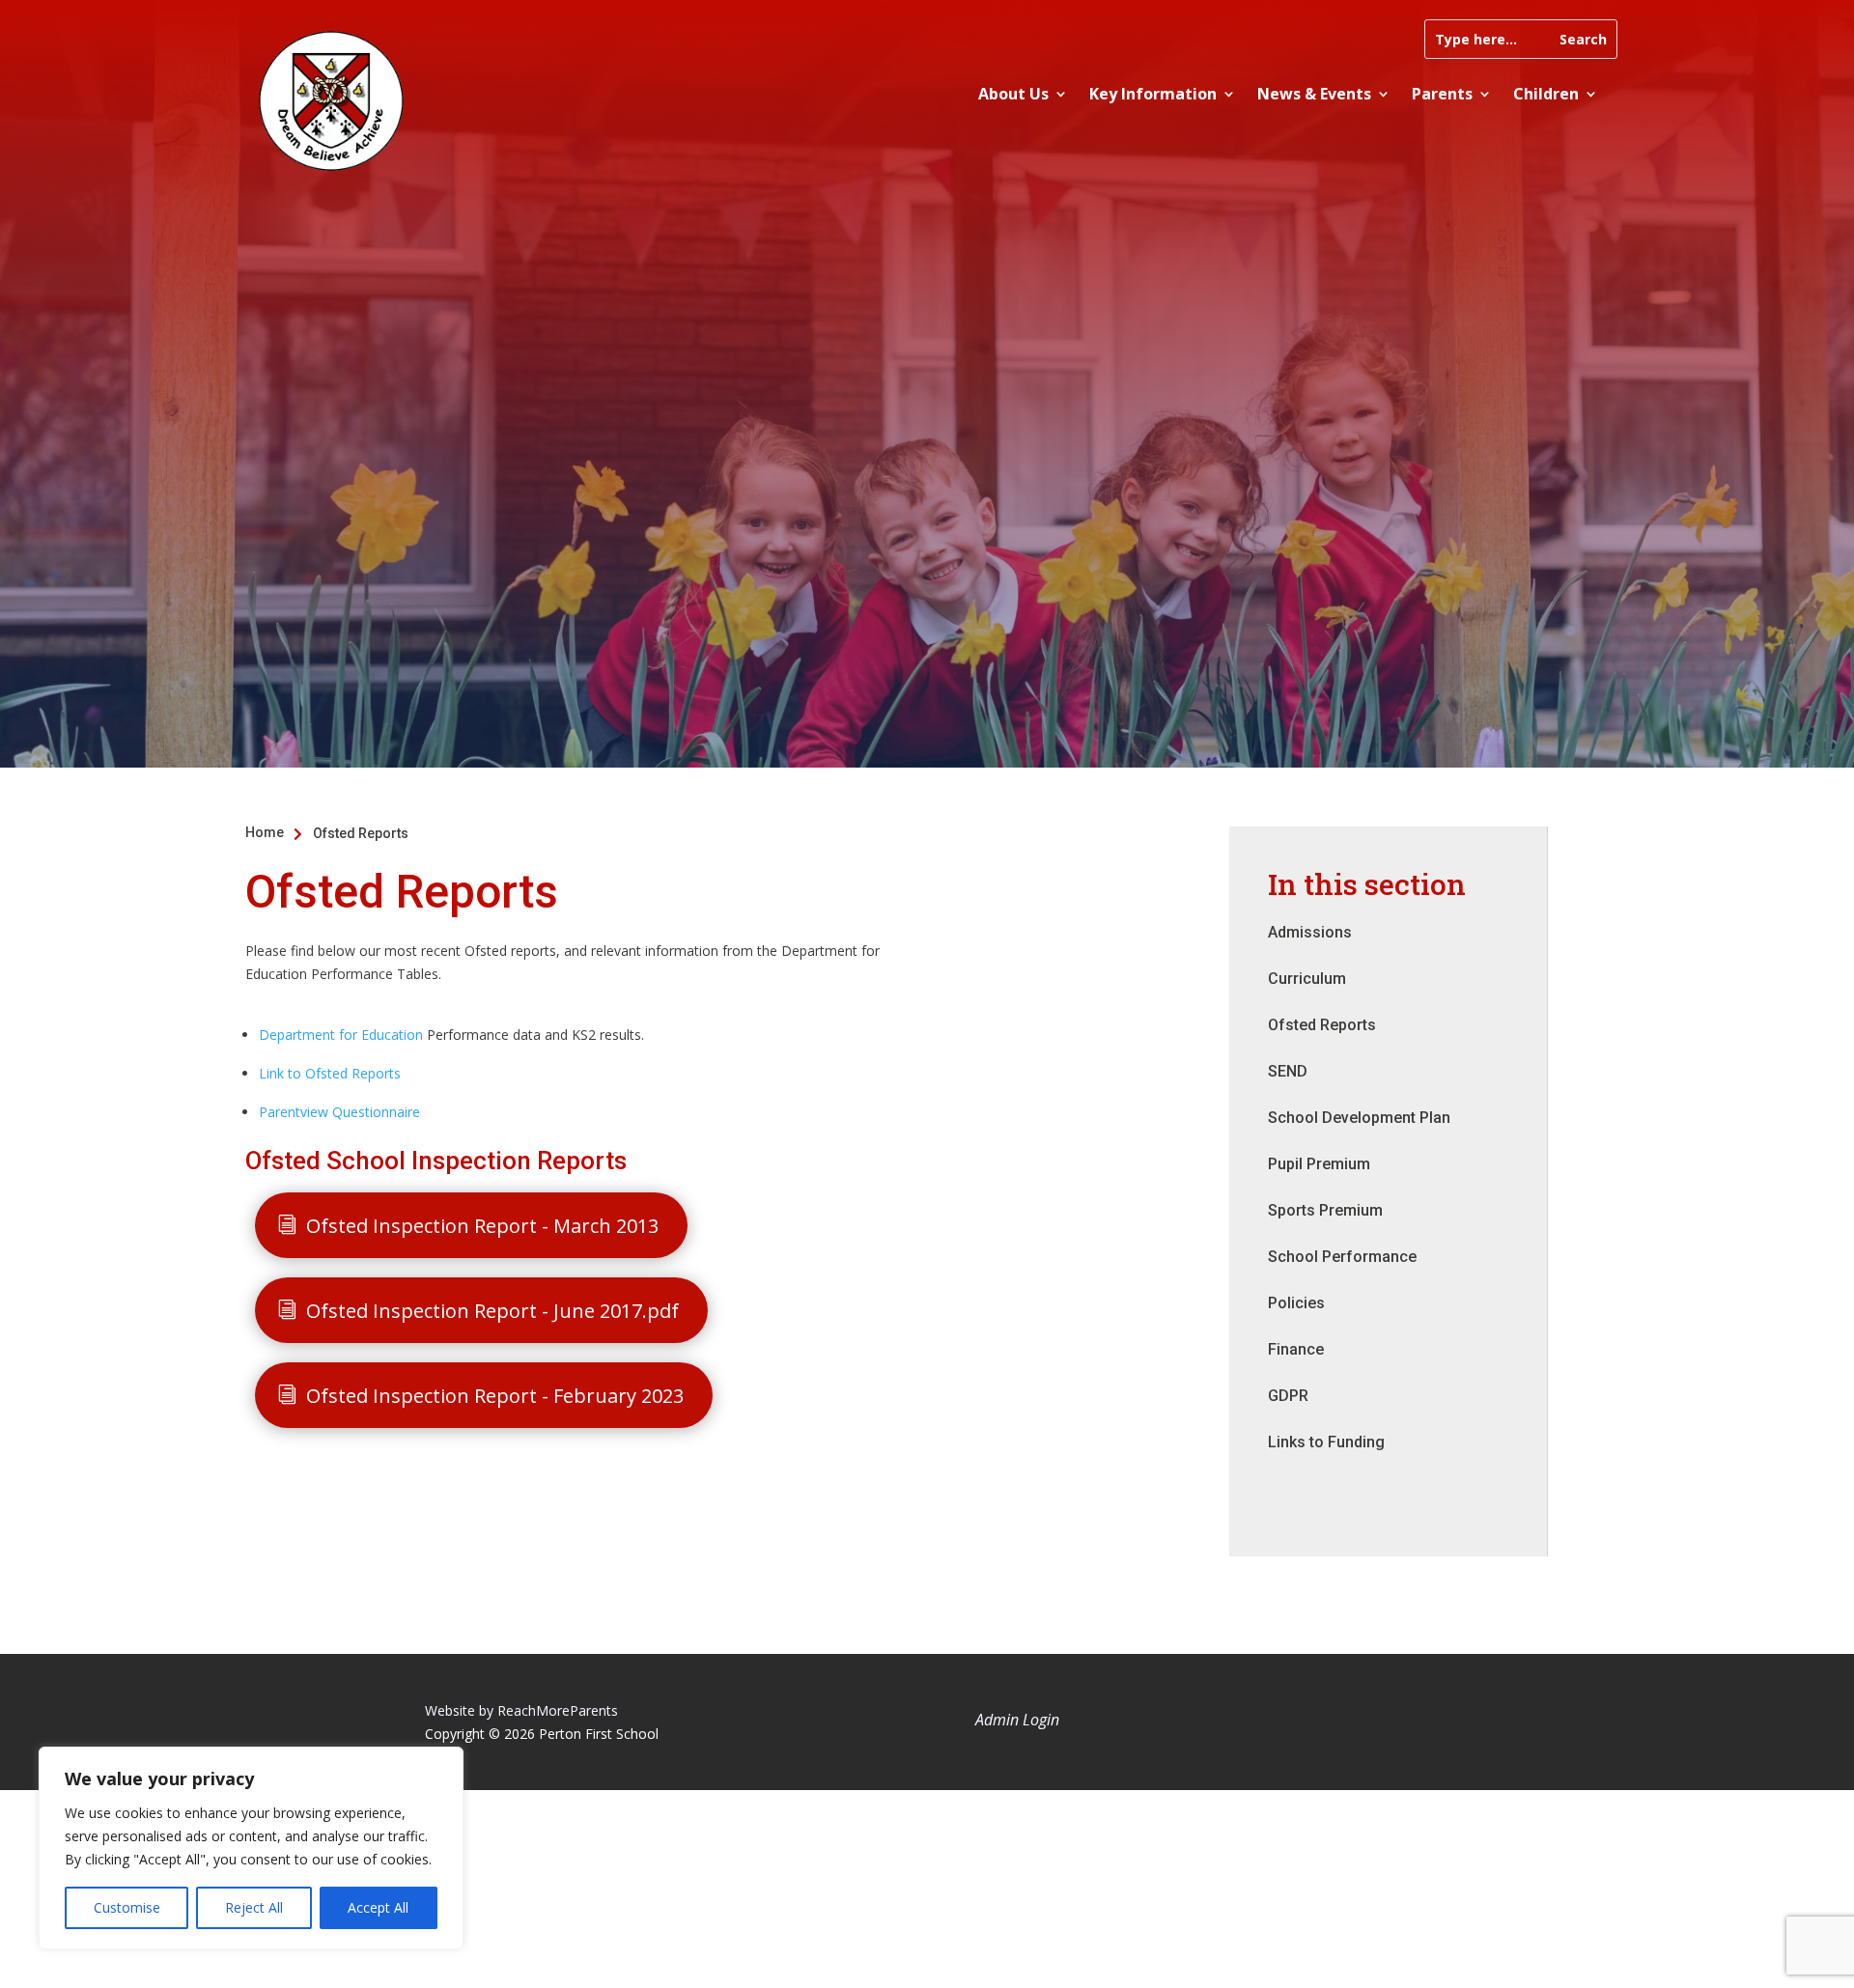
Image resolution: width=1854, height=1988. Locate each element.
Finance (1296, 1349)
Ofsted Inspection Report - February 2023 (495, 1396)
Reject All (254, 1907)
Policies (1296, 1303)
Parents (1442, 94)
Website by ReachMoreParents (521, 1710)
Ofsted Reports (1322, 1025)
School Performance (1342, 1257)
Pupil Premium (1319, 1164)
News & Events (1314, 94)
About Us (1013, 94)
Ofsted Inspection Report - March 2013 (482, 1226)
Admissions (1310, 932)
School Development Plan (1359, 1118)
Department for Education (341, 1035)
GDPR (1288, 1396)
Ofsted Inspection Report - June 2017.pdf (492, 1311)
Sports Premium (1325, 1210)
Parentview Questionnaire (339, 1112)
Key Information (1153, 94)
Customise (127, 1907)
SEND (1288, 1071)
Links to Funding (1326, 1442)
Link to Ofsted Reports (330, 1073)
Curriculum (1307, 979)
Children (1546, 94)
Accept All (378, 1907)
